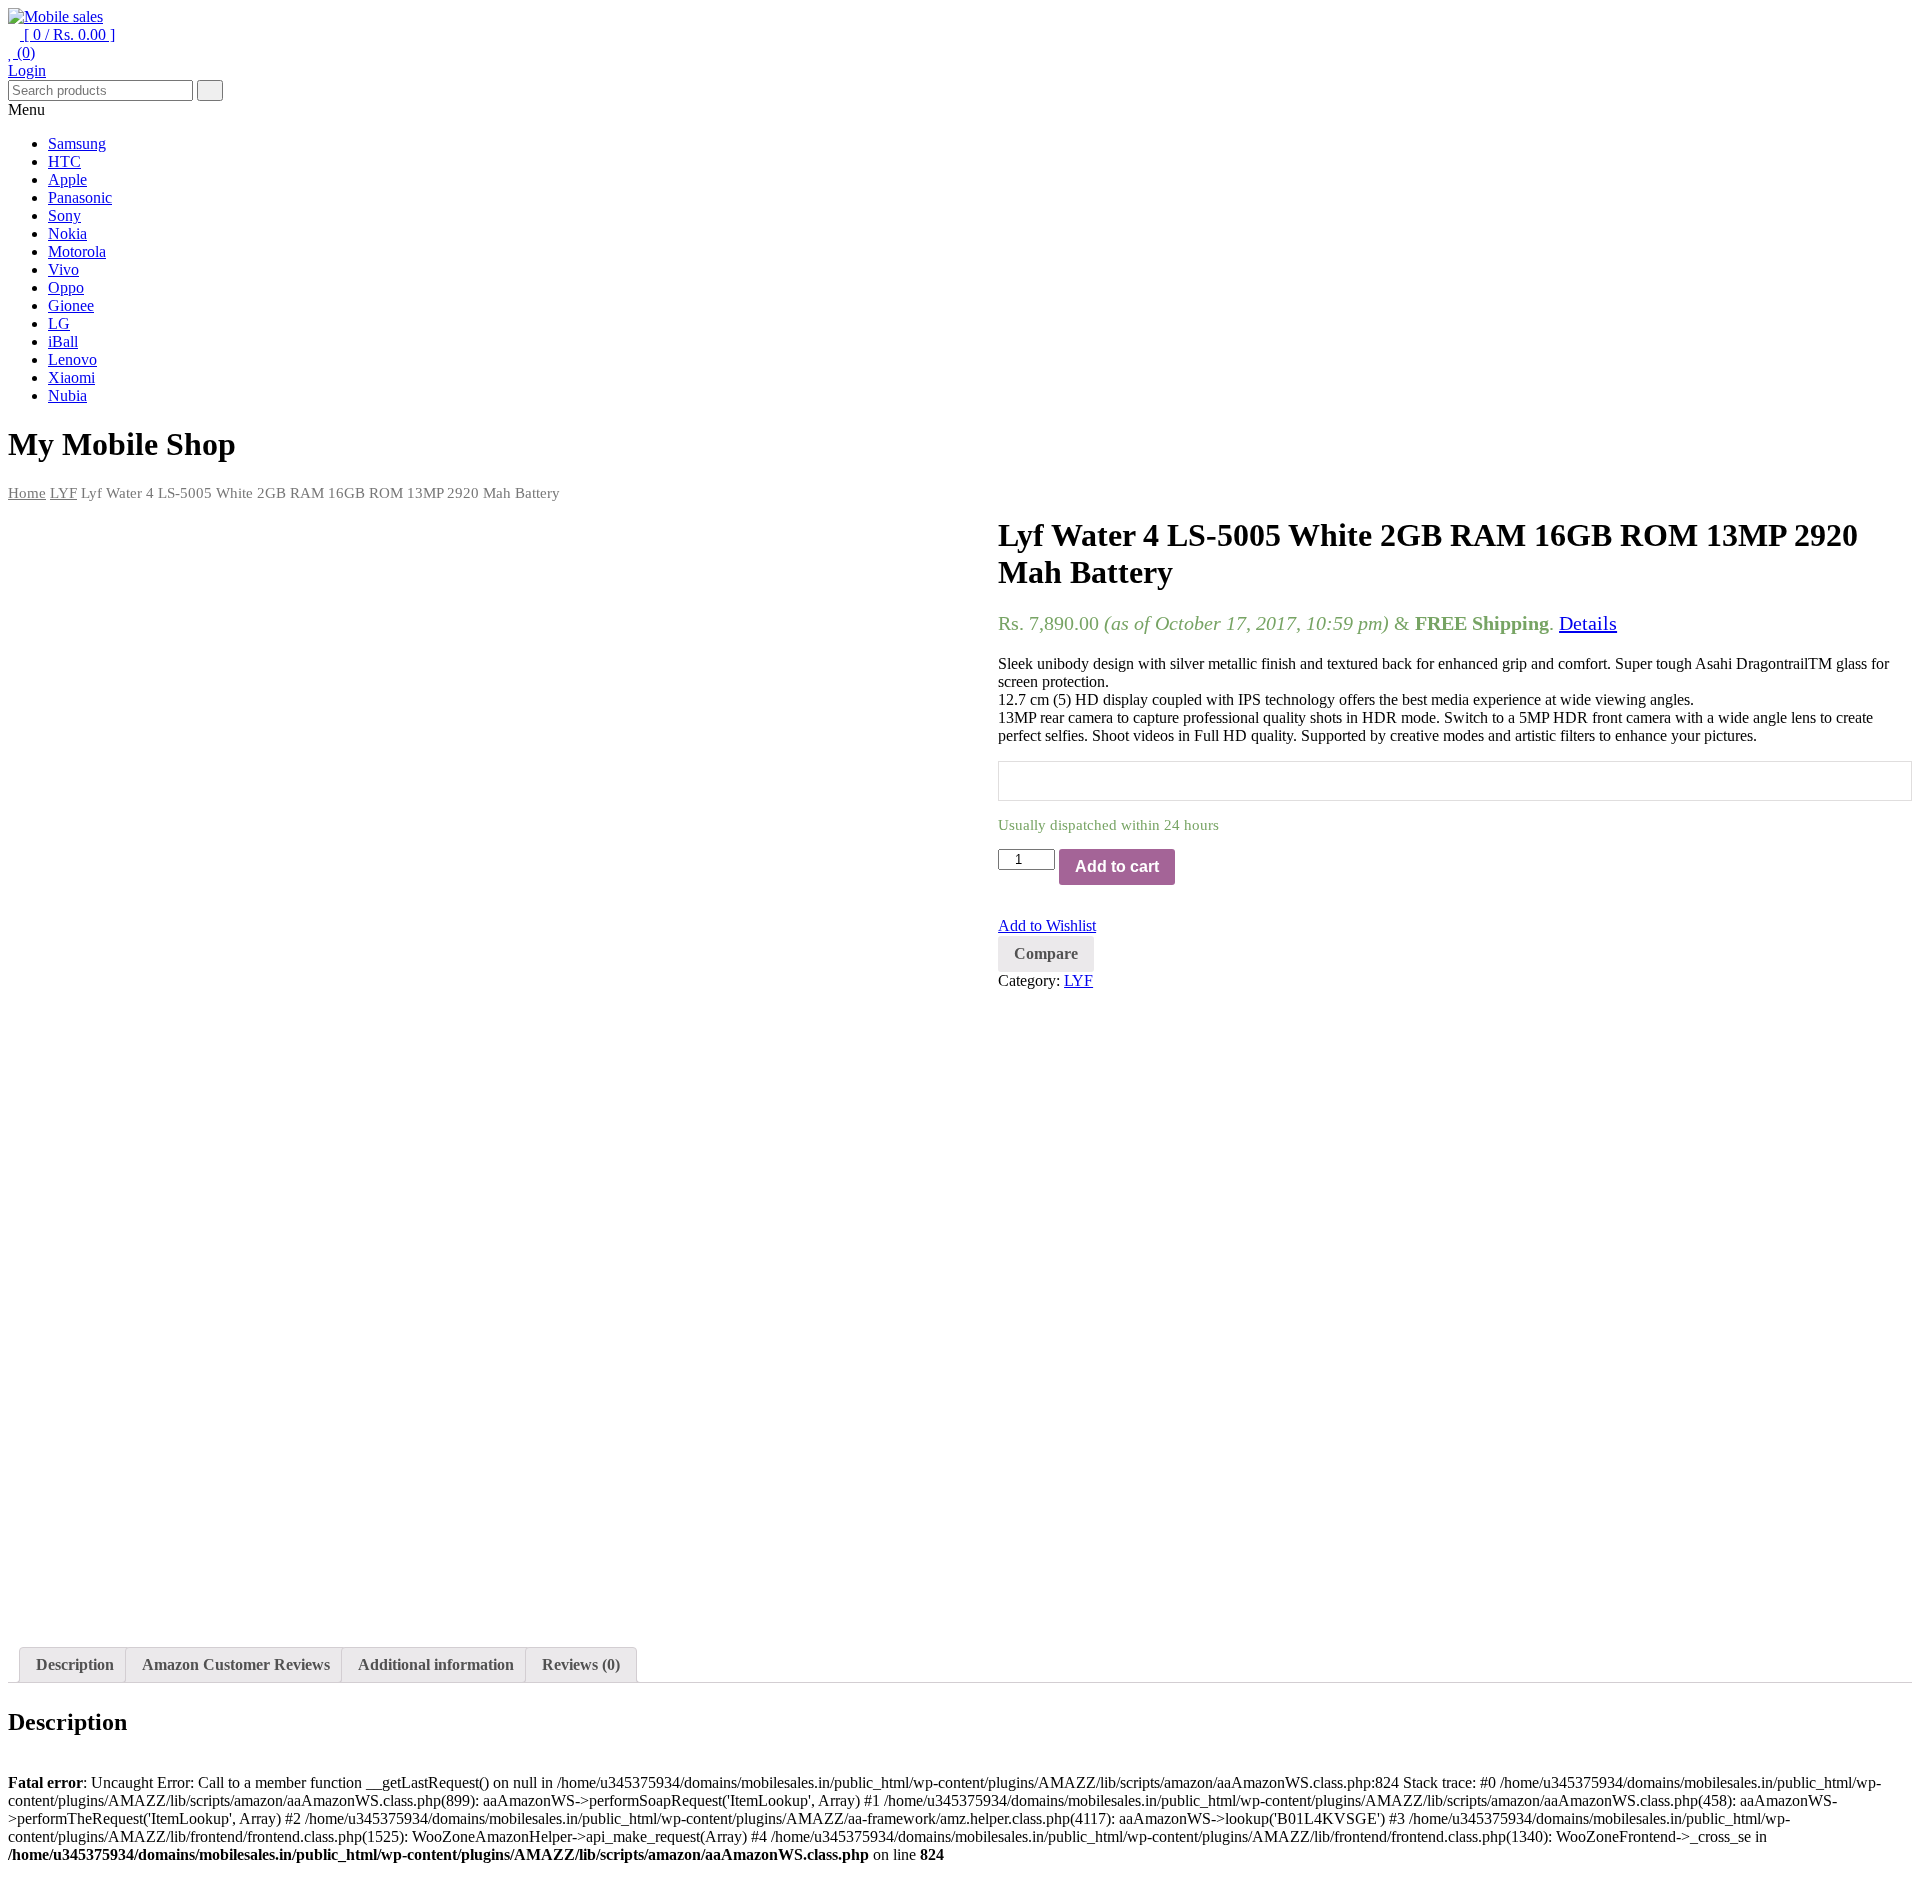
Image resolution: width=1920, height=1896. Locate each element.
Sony (64, 215)
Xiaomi (71, 377)
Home (27, 493)
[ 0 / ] (67, 34)
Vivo (63, 269)
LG (59, 323)
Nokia (67, 233)
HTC (64, 161)
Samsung (77, 143)
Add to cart (1117, 866)
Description (75, 1664)
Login (27, 70)
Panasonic (80, 197)
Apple (67, 179)
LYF (63, 493)
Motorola (77, 251)
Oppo (66, 287)
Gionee (71, 305)
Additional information (436, 1664)
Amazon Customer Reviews (236, 1664)
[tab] (75, 1665)
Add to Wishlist (1047, 925)
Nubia (67, 395)
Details (1588, 623)
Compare (1046, 953)
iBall (63, 341)
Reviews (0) (581, 1664)
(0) (24, 52)
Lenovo (72, 359)
